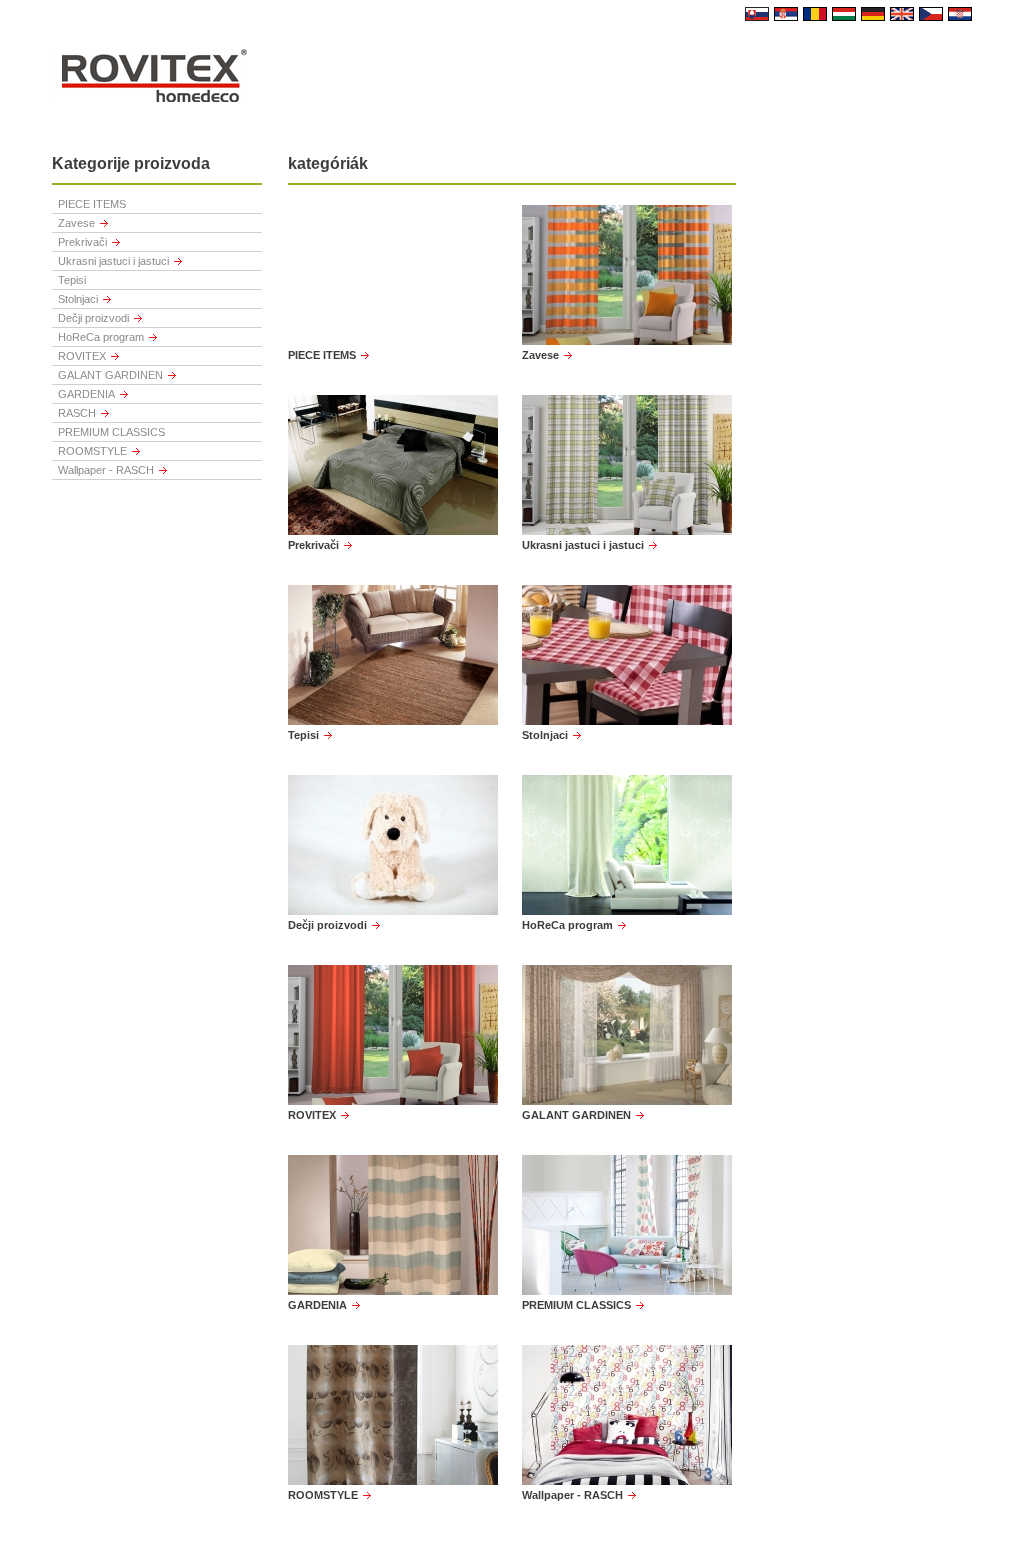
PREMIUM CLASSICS (111, 432)
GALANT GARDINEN (110, 375)
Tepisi (72, 280)
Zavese (76, 223)
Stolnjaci (78, 299)
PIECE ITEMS (92, 204)
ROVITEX (82, 356)
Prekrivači (82, 242)
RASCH (77, 413)
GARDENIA (86, 394)
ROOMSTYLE (92, 451)
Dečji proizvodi (93, 318)
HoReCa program (101, 337)
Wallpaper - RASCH (106, 470)
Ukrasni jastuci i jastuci (113, 261)
